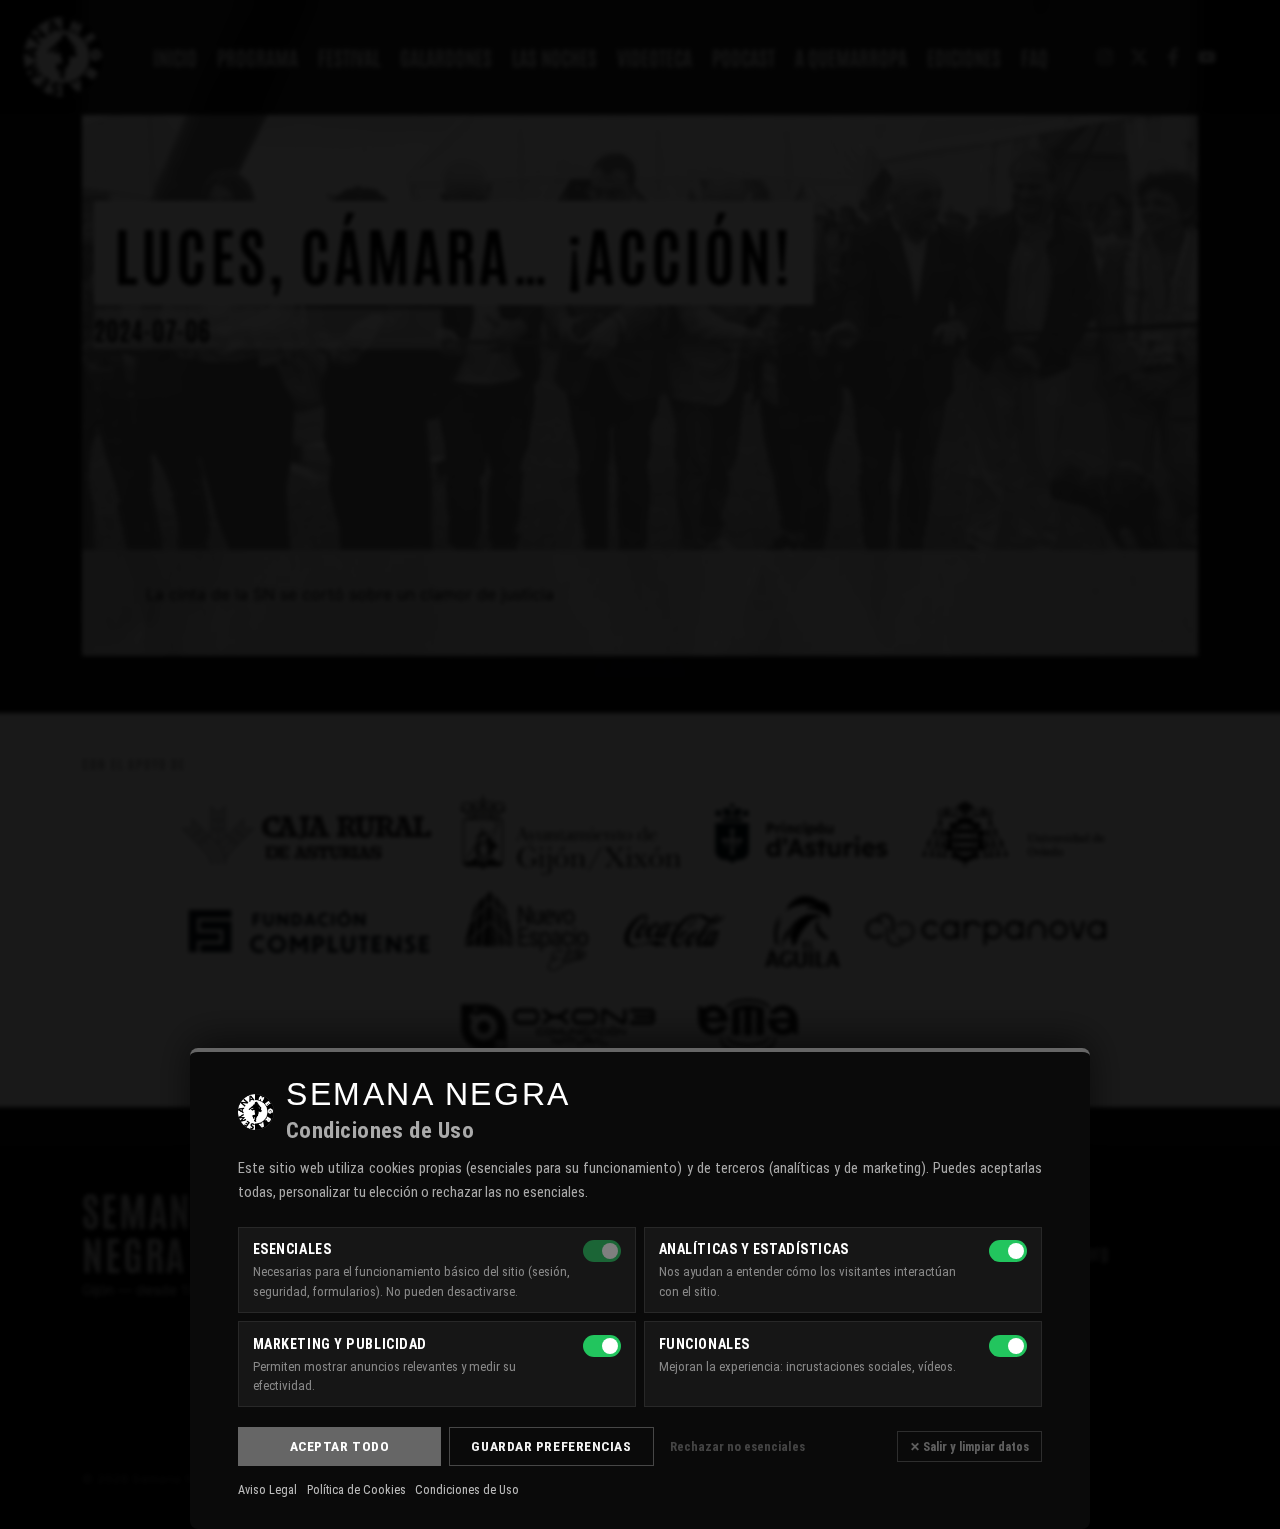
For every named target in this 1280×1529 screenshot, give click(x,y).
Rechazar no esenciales (737, 1446)
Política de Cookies (356, 1490)
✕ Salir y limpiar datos (969, 1446)
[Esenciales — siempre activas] (602, 1251)
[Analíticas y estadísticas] (1008, 1251)
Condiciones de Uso (467, 1490)
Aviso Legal (267, 1490)
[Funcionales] (1008, 1346)
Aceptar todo (340, 1446)
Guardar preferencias (551, 1446)
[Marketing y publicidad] (602, 1346)
